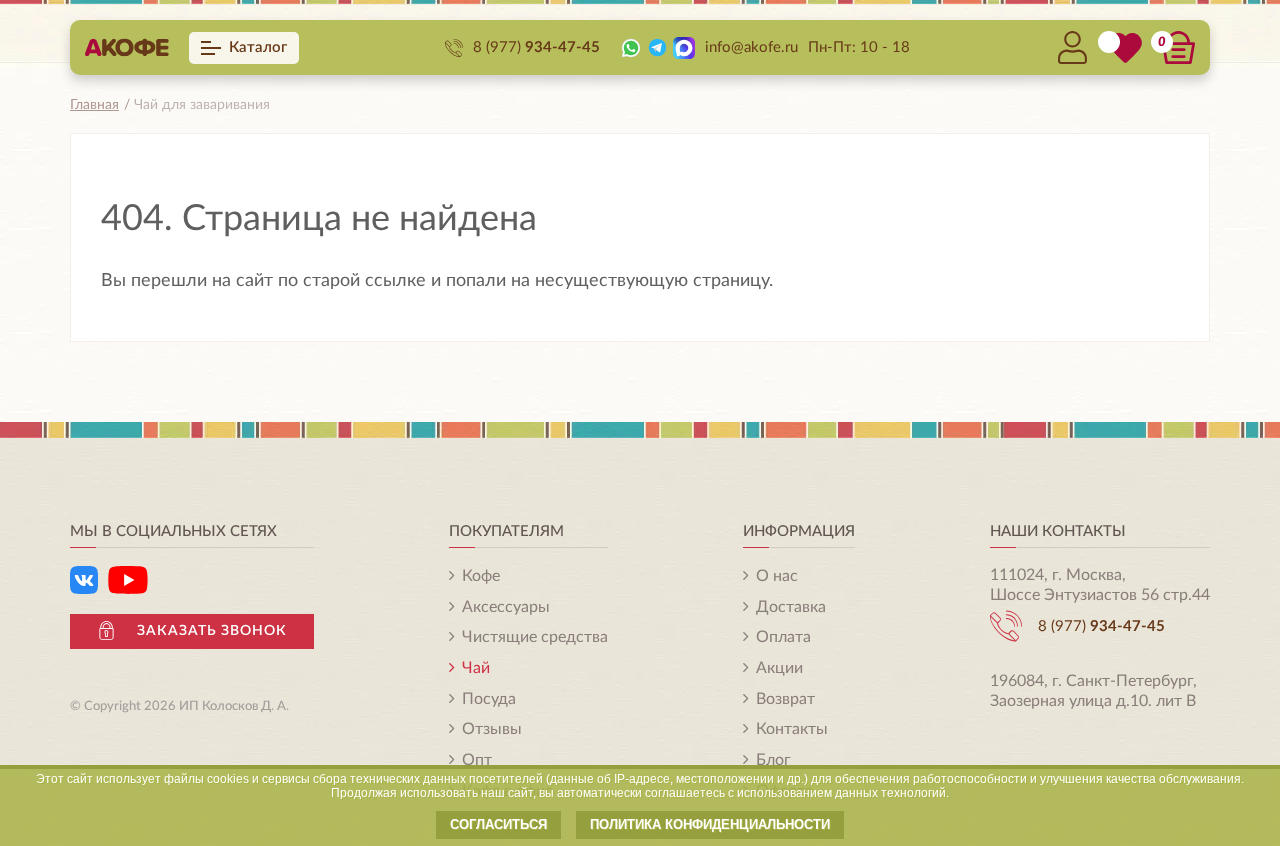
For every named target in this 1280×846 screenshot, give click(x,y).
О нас (777, 576)
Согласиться (498, 824)
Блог (773, 760)
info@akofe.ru (751, 47)
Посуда (489, 699)
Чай (476, 668)
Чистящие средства (535, 637)
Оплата (783, 637)
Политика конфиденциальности (710, 824)
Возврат (785, 699)
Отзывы (492, 729)
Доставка (791, 607)
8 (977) (536, 47)
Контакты (792, 729)
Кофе (481, 576)
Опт (477, 760)
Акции (779, 668)
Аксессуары (506, 607)
